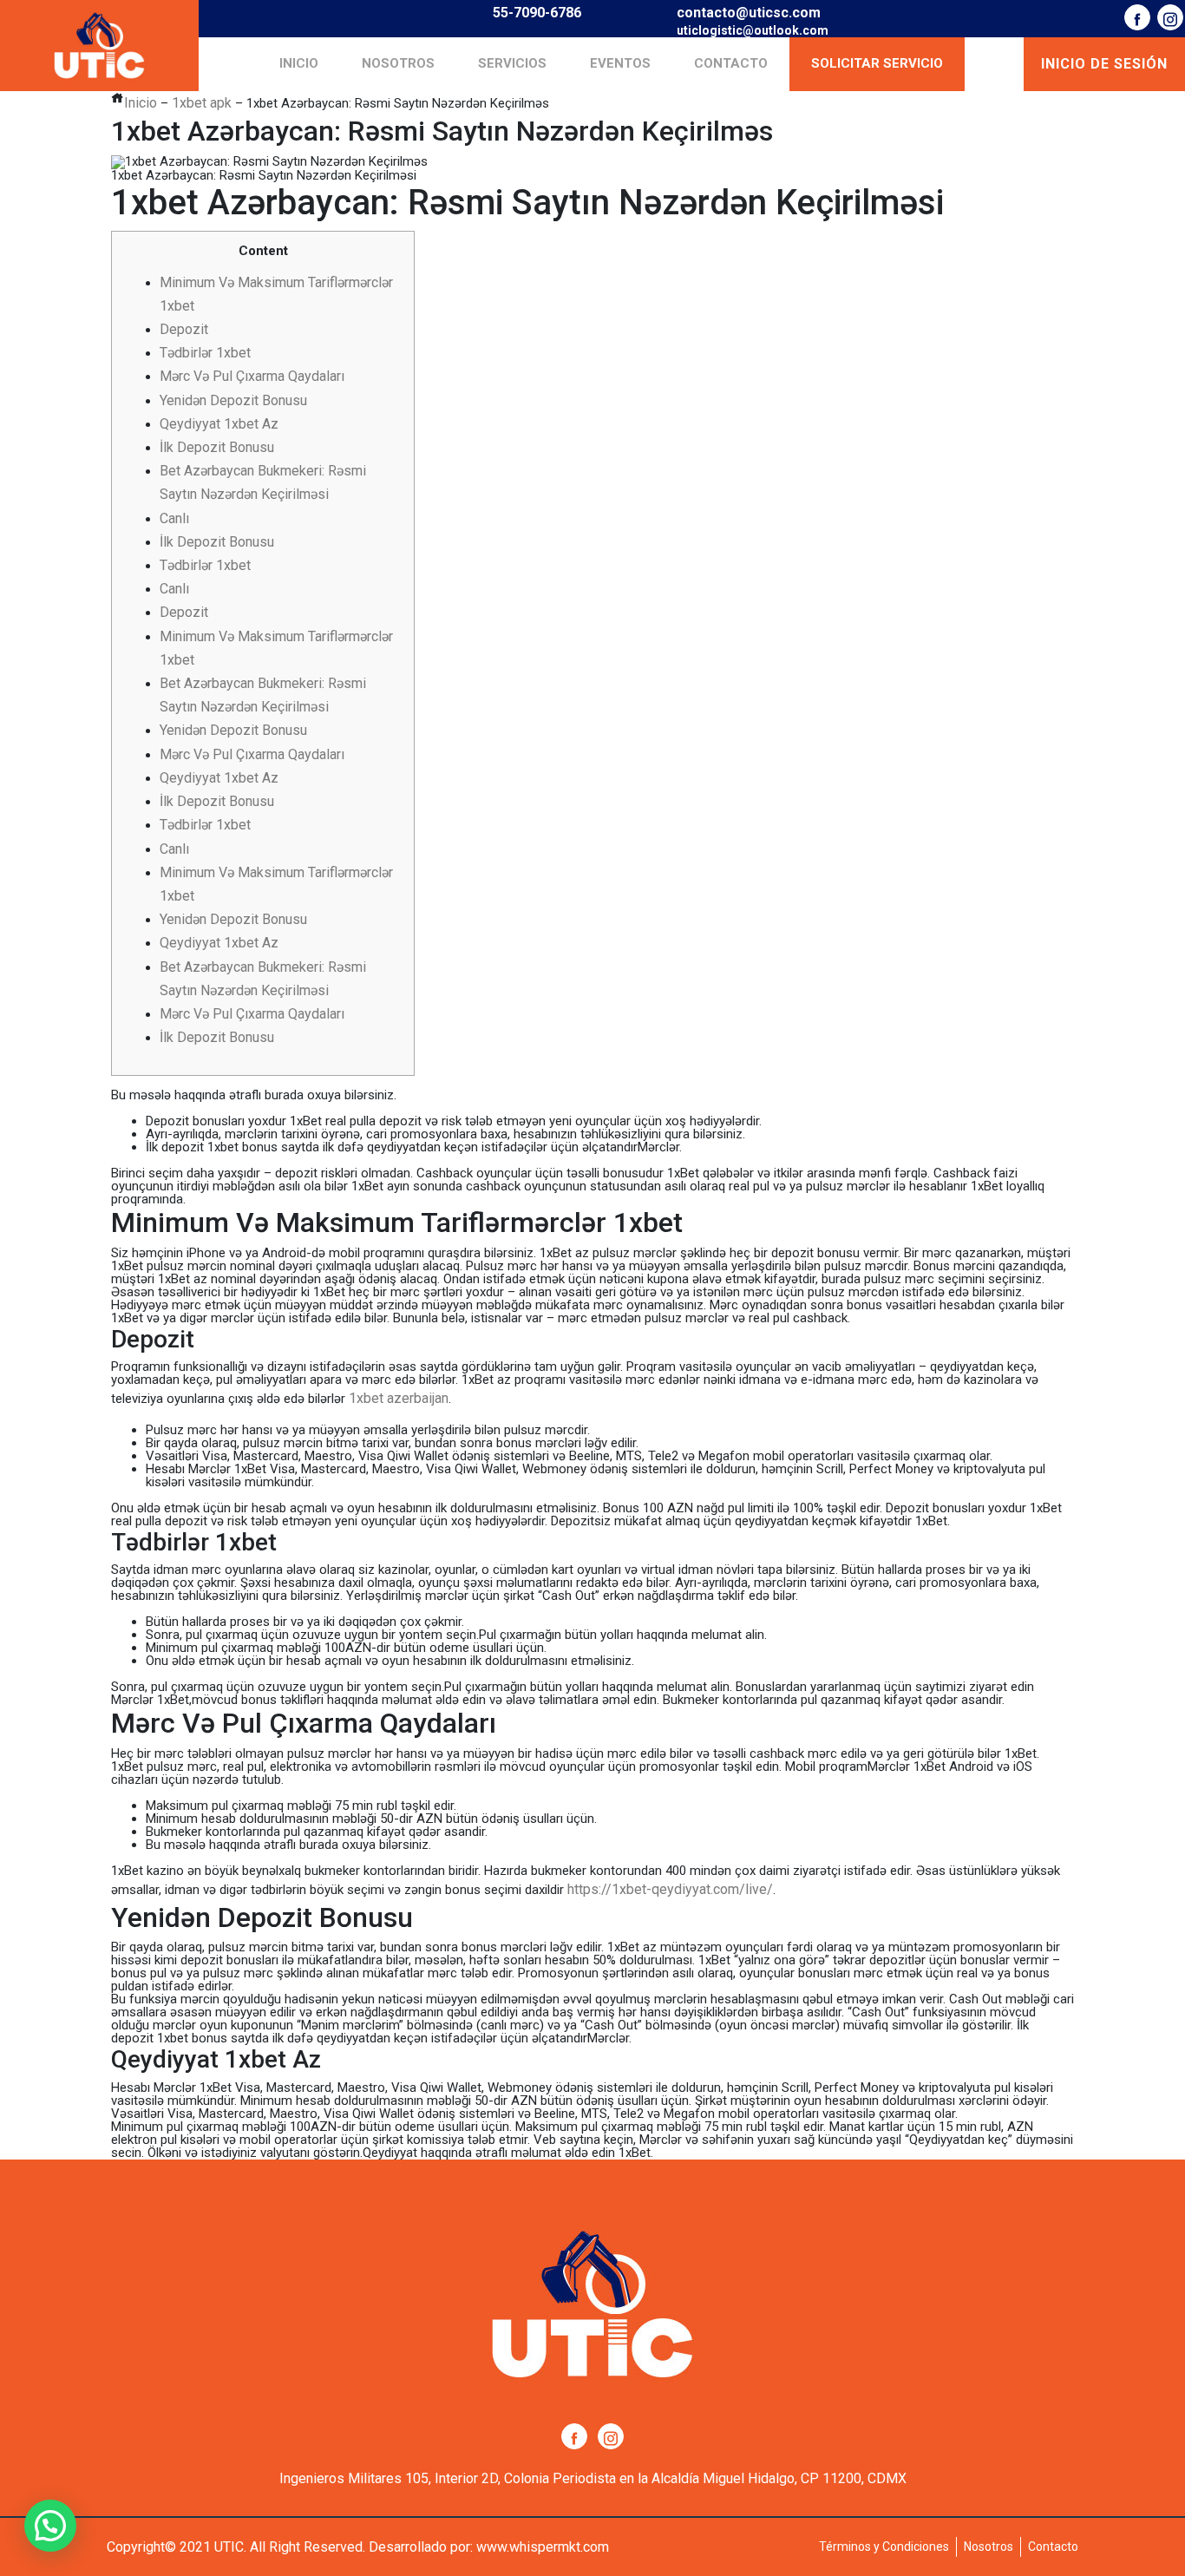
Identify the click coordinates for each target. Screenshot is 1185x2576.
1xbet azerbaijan (399, 1398)
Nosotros (398, 63)
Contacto (731, 63)
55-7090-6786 (537, 13)
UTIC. (230, 2547)
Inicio (299, 63)
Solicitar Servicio (877, 63)
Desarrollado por (419, 2547)
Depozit (184, 329)
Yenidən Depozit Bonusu (233, 400)
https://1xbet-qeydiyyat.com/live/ (670, 1889)
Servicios (512, 63)
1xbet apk (202, 103)
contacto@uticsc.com (749, 13)
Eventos (620, 63)
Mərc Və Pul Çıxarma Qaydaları (252, 376)
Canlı (174, 518)
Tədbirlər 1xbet (205, 353)
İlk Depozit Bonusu (217, 447)
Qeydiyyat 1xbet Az (219, 424)
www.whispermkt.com (543, 2547)
